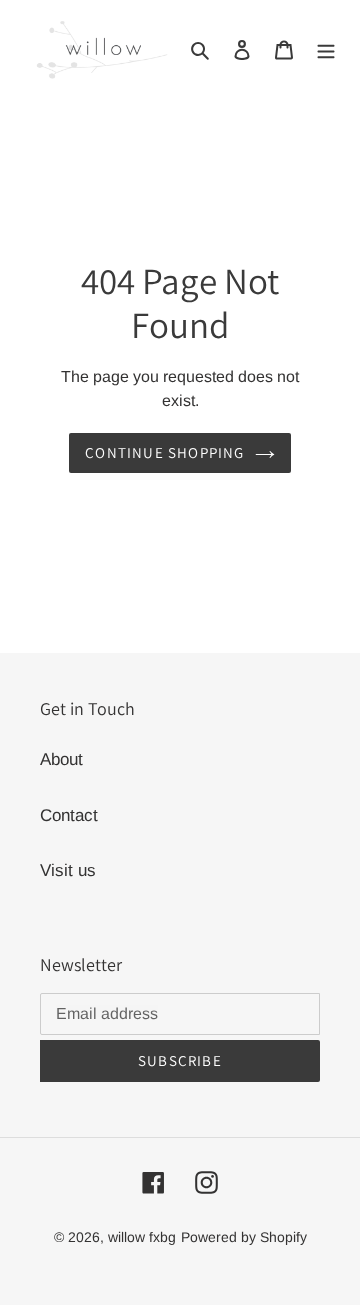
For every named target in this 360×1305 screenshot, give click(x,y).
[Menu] (326, 49)
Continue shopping (164, 452)
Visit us (68, 870)
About (61, 759)
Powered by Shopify (244, 1237)
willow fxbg (142, 1237)
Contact (69, 815)
